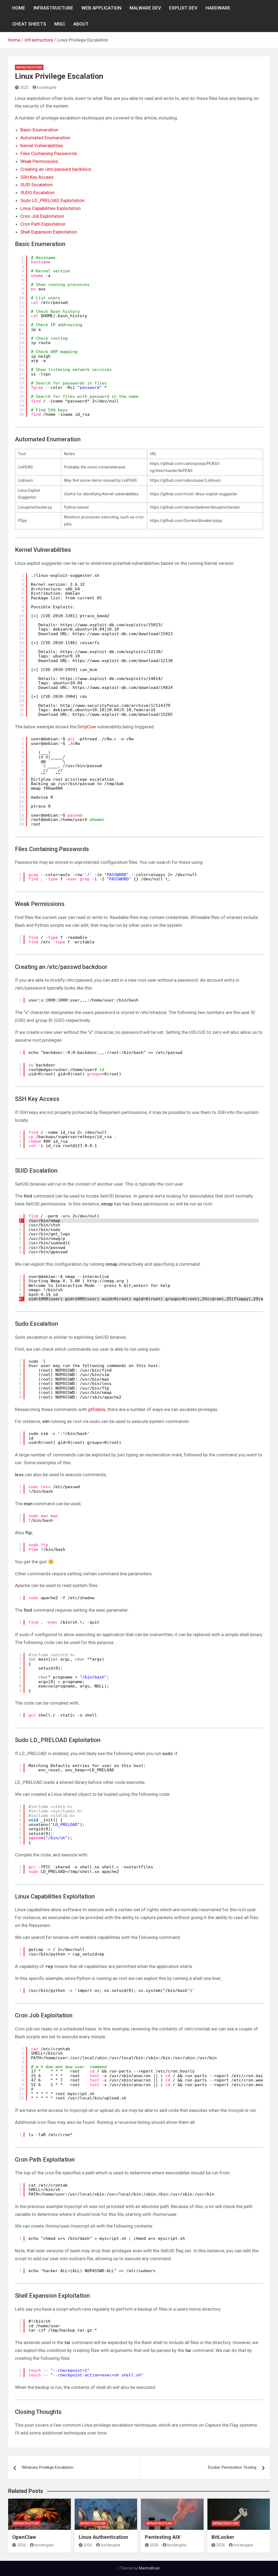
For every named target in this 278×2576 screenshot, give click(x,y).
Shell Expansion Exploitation (49, 232)
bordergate (47, 87)
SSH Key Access (37, 177)
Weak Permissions (39, 161)
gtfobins (97, 1409)
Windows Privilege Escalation (48, 2467)
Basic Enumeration (39, 130)
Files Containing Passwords (49, 153)
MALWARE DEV (145, 8)
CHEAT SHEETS (29, 24)
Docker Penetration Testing (232, 2467)
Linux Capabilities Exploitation (50, 208)
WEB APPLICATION (101, 8)
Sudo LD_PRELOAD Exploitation (52, 200)
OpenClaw (24, 2537)
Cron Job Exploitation (42, 216)
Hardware (218, 8)
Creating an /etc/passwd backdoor (56, 169)
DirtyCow (87, 727)
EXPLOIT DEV (183, 8)
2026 (21, 2545)
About (81, 24)
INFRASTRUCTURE (53, 8)
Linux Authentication (103, 2537)
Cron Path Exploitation (43, 224)
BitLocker (223, 2537)
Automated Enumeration (45, 138)
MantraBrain (149, 2568)
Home (19, 8)
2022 (24, 87)
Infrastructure (29, 67)
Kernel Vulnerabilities (42, 146)
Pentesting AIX (163, 2537)
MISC (60, 24)
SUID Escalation (37, 185)
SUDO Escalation (37, 193)
